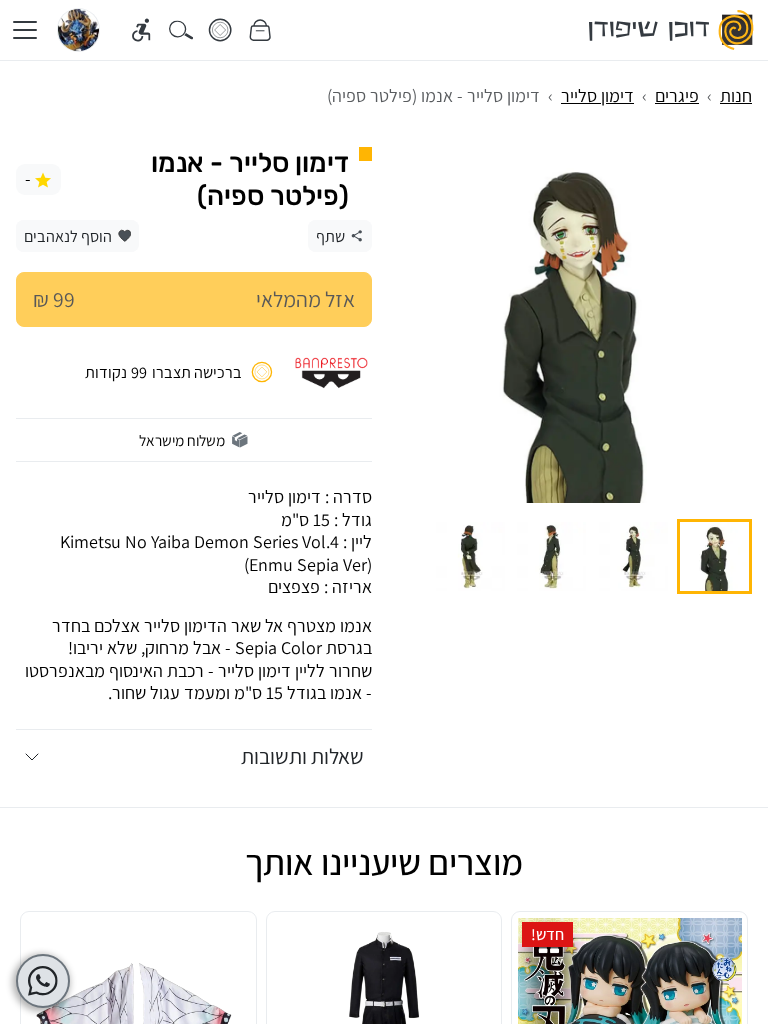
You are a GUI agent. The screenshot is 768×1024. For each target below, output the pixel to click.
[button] (714, 556)
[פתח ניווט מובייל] (25, 30)
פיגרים (677, 95)
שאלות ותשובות (302, 756)
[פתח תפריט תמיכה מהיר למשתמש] (43, 981)
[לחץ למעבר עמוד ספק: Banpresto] (331, 372)
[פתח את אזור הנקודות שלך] (220, 30)
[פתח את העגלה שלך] (260, 30)
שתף (330, 236)
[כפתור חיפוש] (181, 30)
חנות (736, 95)
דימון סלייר (597, 95)
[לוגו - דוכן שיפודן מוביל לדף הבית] (672, 30)
